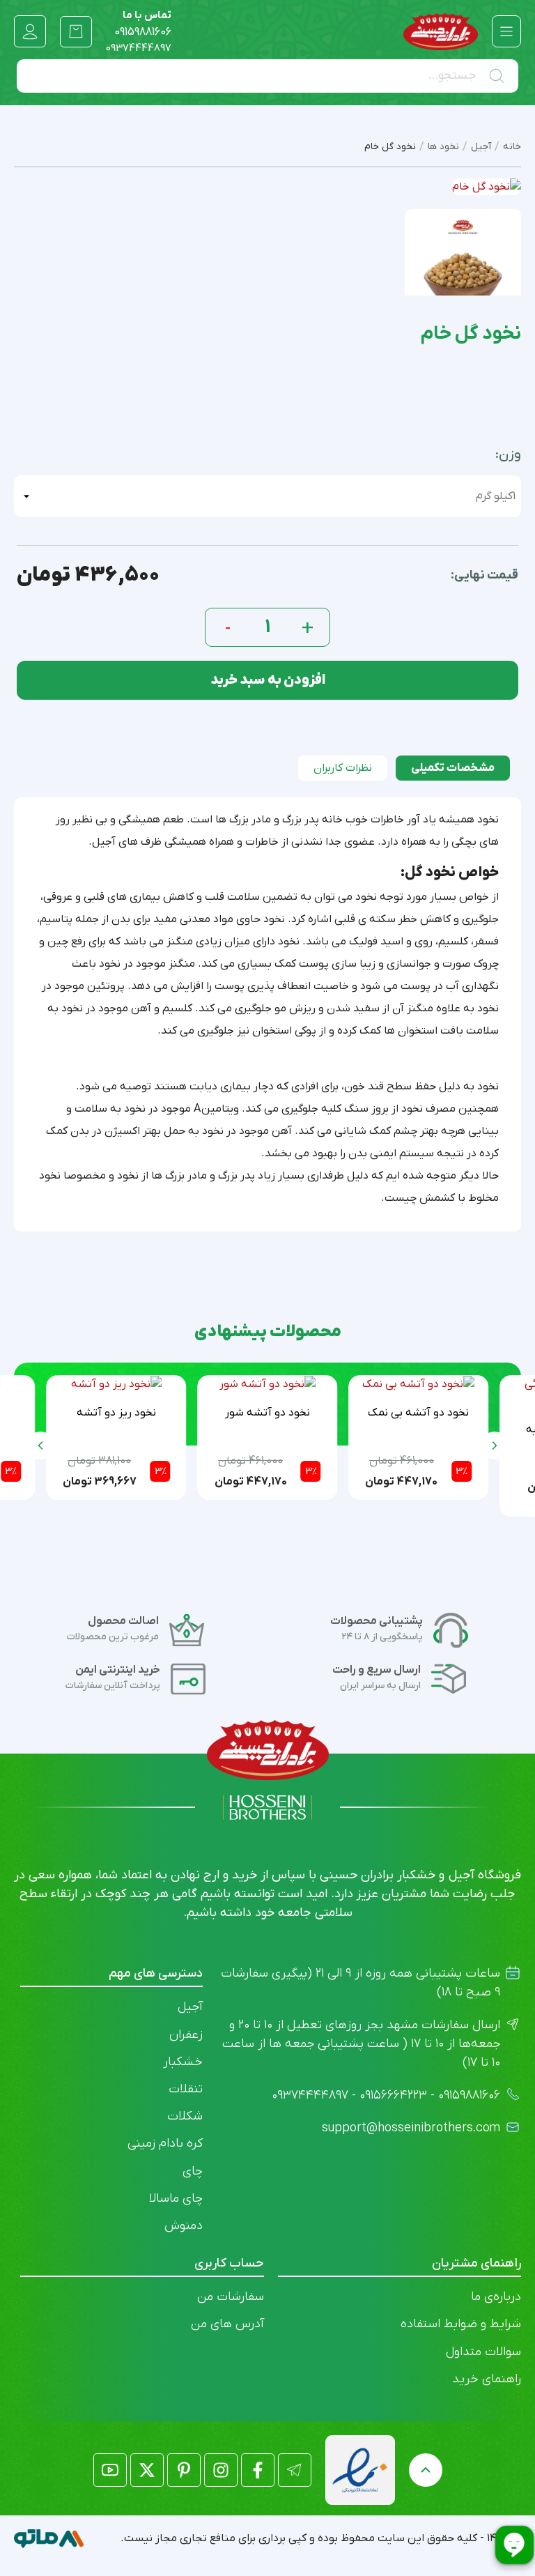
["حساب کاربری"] (30, 31)
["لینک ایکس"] (147, 2470)
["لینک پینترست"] (184, 2470)
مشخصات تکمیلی (453, 768)
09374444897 (139, 48)
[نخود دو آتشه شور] (267, 1384)
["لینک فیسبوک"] (258, 2470)
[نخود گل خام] (463, 267)
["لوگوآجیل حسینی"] (441, 32)
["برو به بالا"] (426, 2470)
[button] (40, 1446)
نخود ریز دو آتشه (116, 1413)
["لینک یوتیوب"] (110, 2470)
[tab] (453, 768)
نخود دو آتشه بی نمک (418, 1413)
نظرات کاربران (343, 768)
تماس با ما (143, 24)
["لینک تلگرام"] (295, 2470)
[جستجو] (499, 76)
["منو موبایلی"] (506, 31)
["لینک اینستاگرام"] (221, 2470)
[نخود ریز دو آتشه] (116, 1384)
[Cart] (76, 31)
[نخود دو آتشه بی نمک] (418, 1384)
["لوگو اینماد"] (360, 2470)
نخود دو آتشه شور (267, 1413)
